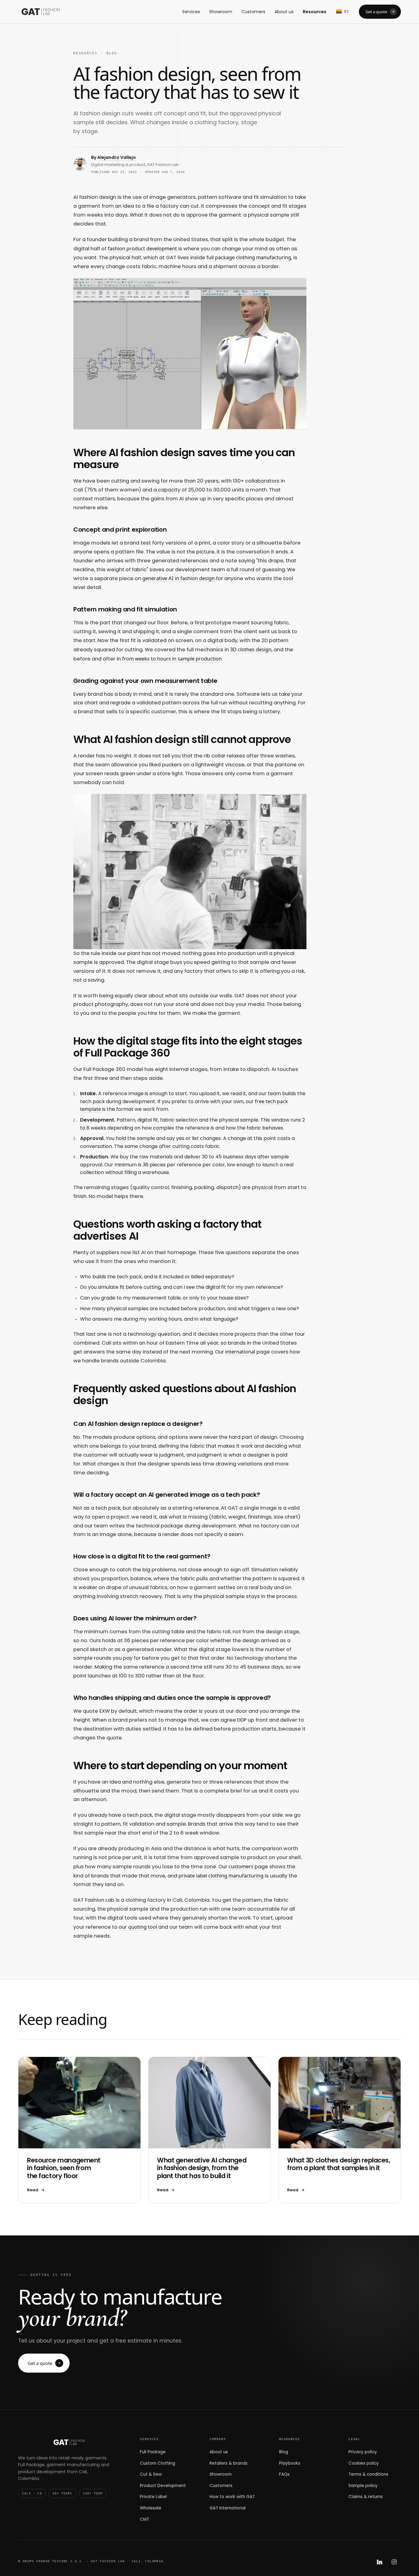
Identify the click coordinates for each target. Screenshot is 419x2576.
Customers (253, 12)
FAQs (284, 2474)
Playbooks (290, 2463)
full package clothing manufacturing (249, 257)
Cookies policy (364, 2463)
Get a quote (376, 12)
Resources (315, 12)
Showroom (221, 12)
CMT (144, 2519)
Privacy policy (363, 2452)
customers (241, 1866)
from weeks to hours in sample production (172, 658)
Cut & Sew (151, 2474)
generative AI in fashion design (179, 578)
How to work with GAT (232, 2497)
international (240, 1352)
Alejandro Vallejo (117, 157)
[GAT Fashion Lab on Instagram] (394, 2562)
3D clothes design (251, 649)
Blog (112, 53)
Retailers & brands (229, 2463)
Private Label (153, 2497)
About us (284, 12)
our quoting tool (138, 1927)
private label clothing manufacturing (221, 1875)
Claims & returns (366, 2497)
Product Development (163, 2486)
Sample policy (363, 2486)
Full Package (153, 2452)
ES (347, 12)
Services (191, 12)
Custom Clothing (158, 2463)
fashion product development (142, 248)
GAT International (228, 2508)
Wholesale (151, 2508)
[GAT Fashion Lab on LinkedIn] (379, 2562)
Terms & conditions (368, 2474)
